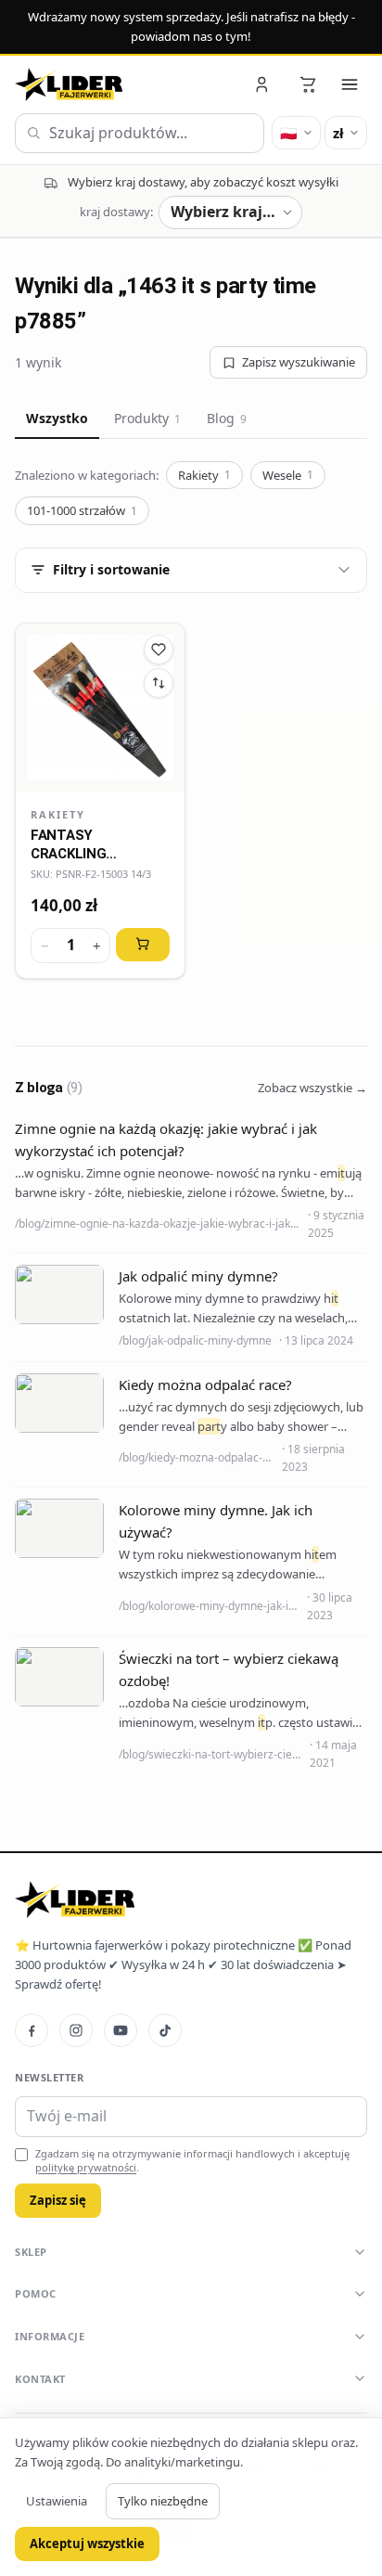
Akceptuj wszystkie (87, 2544)
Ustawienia (57, 2501)
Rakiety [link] (58, 814)
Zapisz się (58, 2200)
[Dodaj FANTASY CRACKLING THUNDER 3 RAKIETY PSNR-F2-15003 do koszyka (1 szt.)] (143, 945)
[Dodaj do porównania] (159, 683)
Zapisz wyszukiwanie (299, 362)
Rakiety (204, 475)
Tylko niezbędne (163, 2501)
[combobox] (140, 134)
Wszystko (57, 418)
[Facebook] (32, 2030)
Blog (227, 418)
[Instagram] (76, 2030)
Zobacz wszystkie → (312, 1088)
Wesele (288, 475)
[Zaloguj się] (263, 84)
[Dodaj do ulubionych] (159, 650)
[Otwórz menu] (350, 84)
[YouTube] (121, 2030)
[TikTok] (165, 2030)
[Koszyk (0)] (308, 84)
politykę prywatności (86, 2167)
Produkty (147, 418)
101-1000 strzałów (82, 510)
